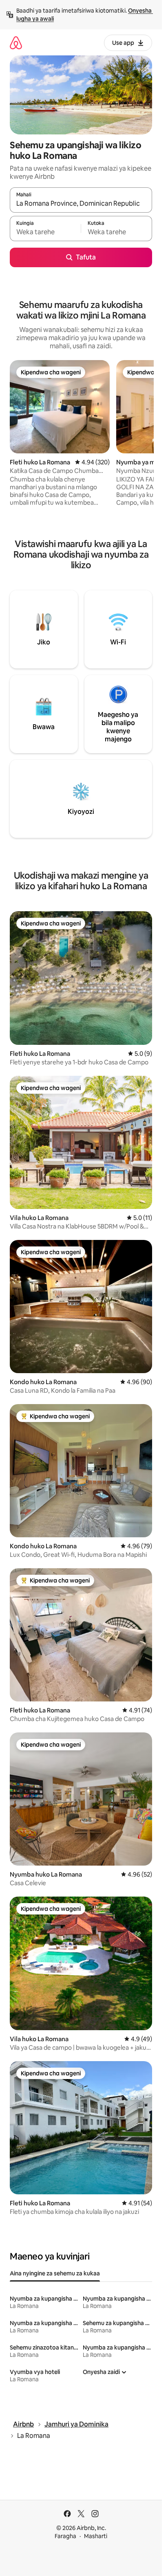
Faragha (65, 2536)
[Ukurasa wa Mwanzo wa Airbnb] (16, 43)
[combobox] (81, 204)
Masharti (96, 2536)
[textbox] (45, 232)
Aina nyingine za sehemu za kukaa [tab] (55, 2273)
